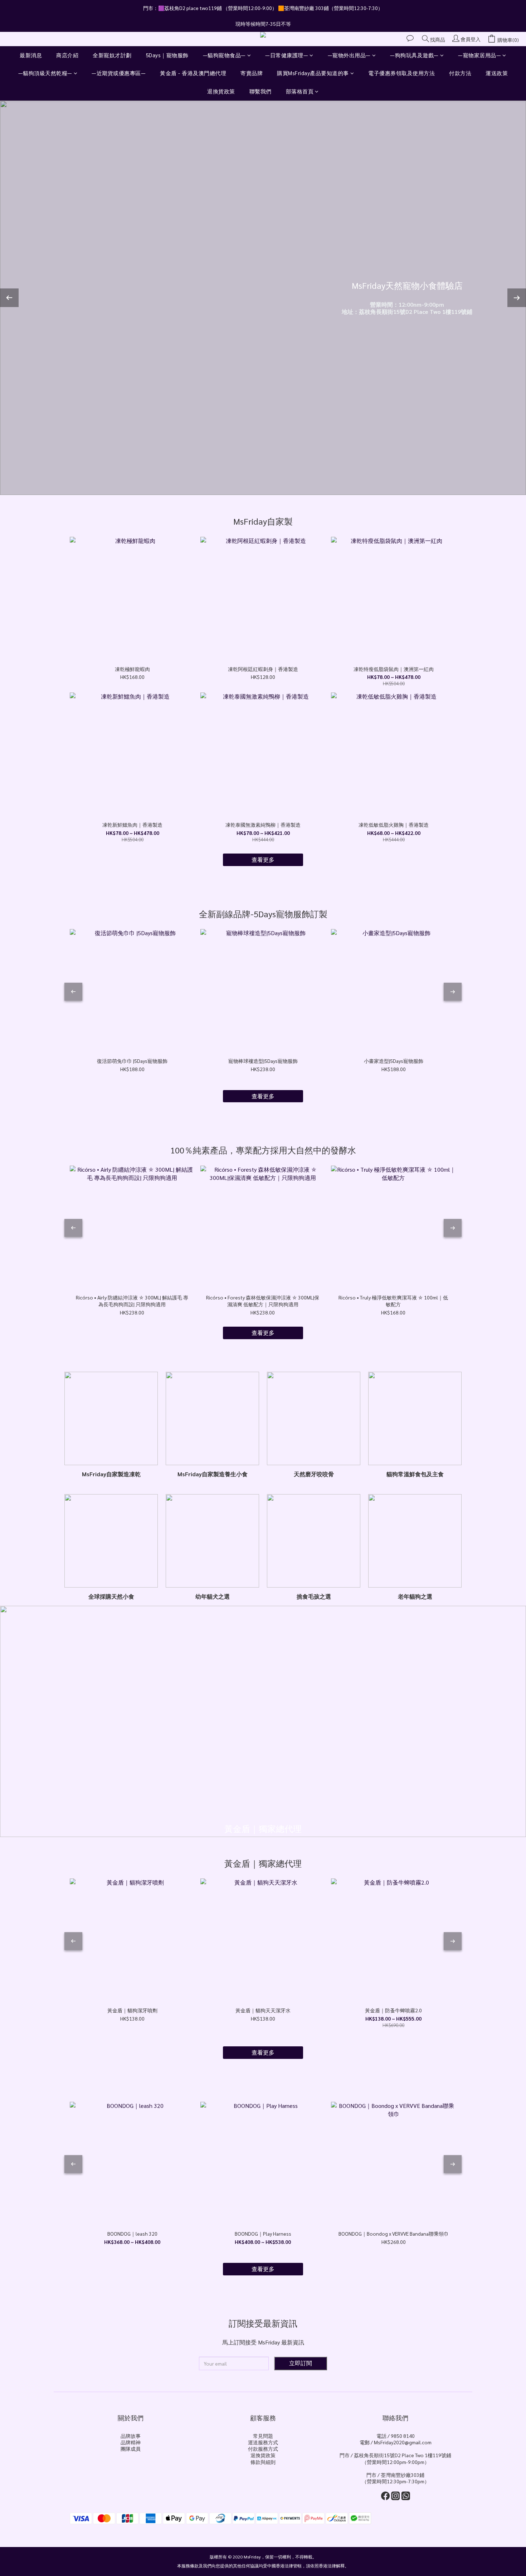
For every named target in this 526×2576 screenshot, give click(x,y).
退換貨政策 (221, 91)
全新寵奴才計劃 (112, 55)
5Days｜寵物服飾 (167, 55)
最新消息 (31, 55)
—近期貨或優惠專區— (119, 73)
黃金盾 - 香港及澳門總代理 (193, 73)
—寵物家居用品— (479, 55)
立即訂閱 (301, 2363)
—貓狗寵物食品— (224, 55)
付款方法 (460, 73)
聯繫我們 (260, 91)
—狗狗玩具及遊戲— (414, 55)
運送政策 (497, 73)
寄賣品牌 (252, 73)
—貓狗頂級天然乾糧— (45, 73)
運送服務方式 (263, 2442)
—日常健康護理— (287, 55)
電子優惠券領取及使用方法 (401, 73)
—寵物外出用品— (349, 55)
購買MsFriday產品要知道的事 (313, 73)
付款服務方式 (263, 2449)
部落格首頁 (300, 91)
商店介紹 (67, 55)
